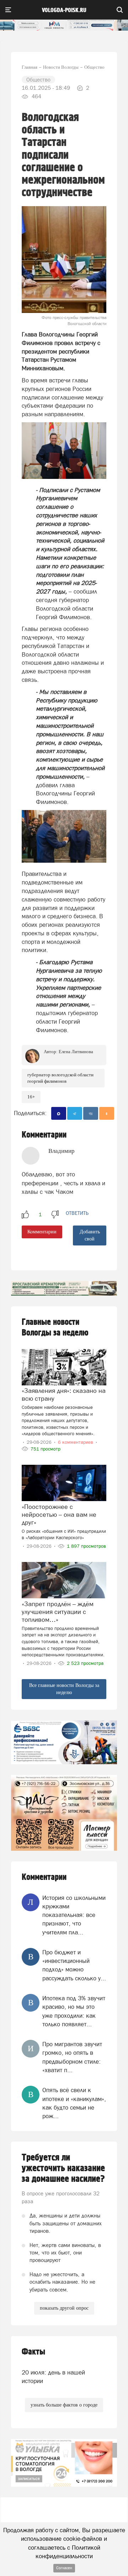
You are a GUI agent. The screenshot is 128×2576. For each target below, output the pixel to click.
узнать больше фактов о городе (64, 2405)
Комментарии (42, 1232)
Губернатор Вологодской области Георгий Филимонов (60, 1078)
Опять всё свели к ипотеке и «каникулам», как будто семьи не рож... (74, 2103)
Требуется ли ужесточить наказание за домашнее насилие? (63, 2168)
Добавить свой (90, 1235)
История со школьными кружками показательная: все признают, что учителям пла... (74, 1915)
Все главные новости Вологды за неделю (64, 1689)
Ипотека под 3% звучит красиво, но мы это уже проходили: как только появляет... (74, 2011)
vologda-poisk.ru (64, 10)
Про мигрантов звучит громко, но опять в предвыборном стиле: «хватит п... (72, 2057)
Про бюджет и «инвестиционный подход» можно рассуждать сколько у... (74, 1965)
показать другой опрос (64, 2308)
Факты (33, 2352)
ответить (77, 1213)
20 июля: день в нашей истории (53, 2377)
